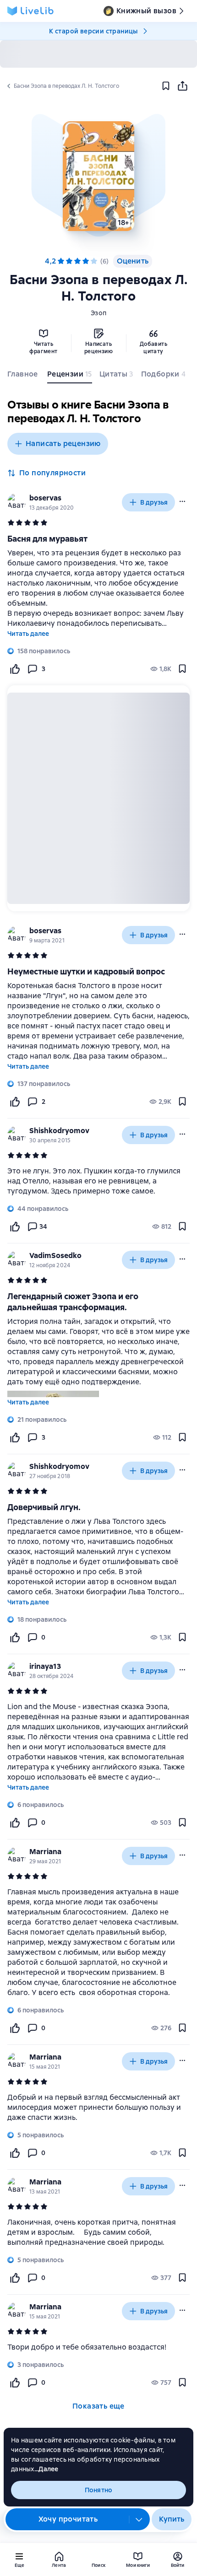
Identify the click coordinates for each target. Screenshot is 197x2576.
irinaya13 (45, 1666)
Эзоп (98, 313)
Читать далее (28, 634)
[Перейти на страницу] (98, 1181)
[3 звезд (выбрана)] (77, 261)
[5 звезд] (94, 261)
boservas (45, 498)
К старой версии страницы (93, 31)
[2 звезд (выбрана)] (69, 261)
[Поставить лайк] (15, 669)
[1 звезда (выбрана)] (61, 261)
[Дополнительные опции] (139, 2519)
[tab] (24, 376)
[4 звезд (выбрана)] (86, 261)
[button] (98, 176)
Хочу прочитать (68, 2519)
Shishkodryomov (59, 1131)
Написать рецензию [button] (63, 444)
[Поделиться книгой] (182, 86)
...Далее (47, 2469)
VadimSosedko (55, 1256)
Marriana (45, 1852)
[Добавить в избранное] (166, 86)
